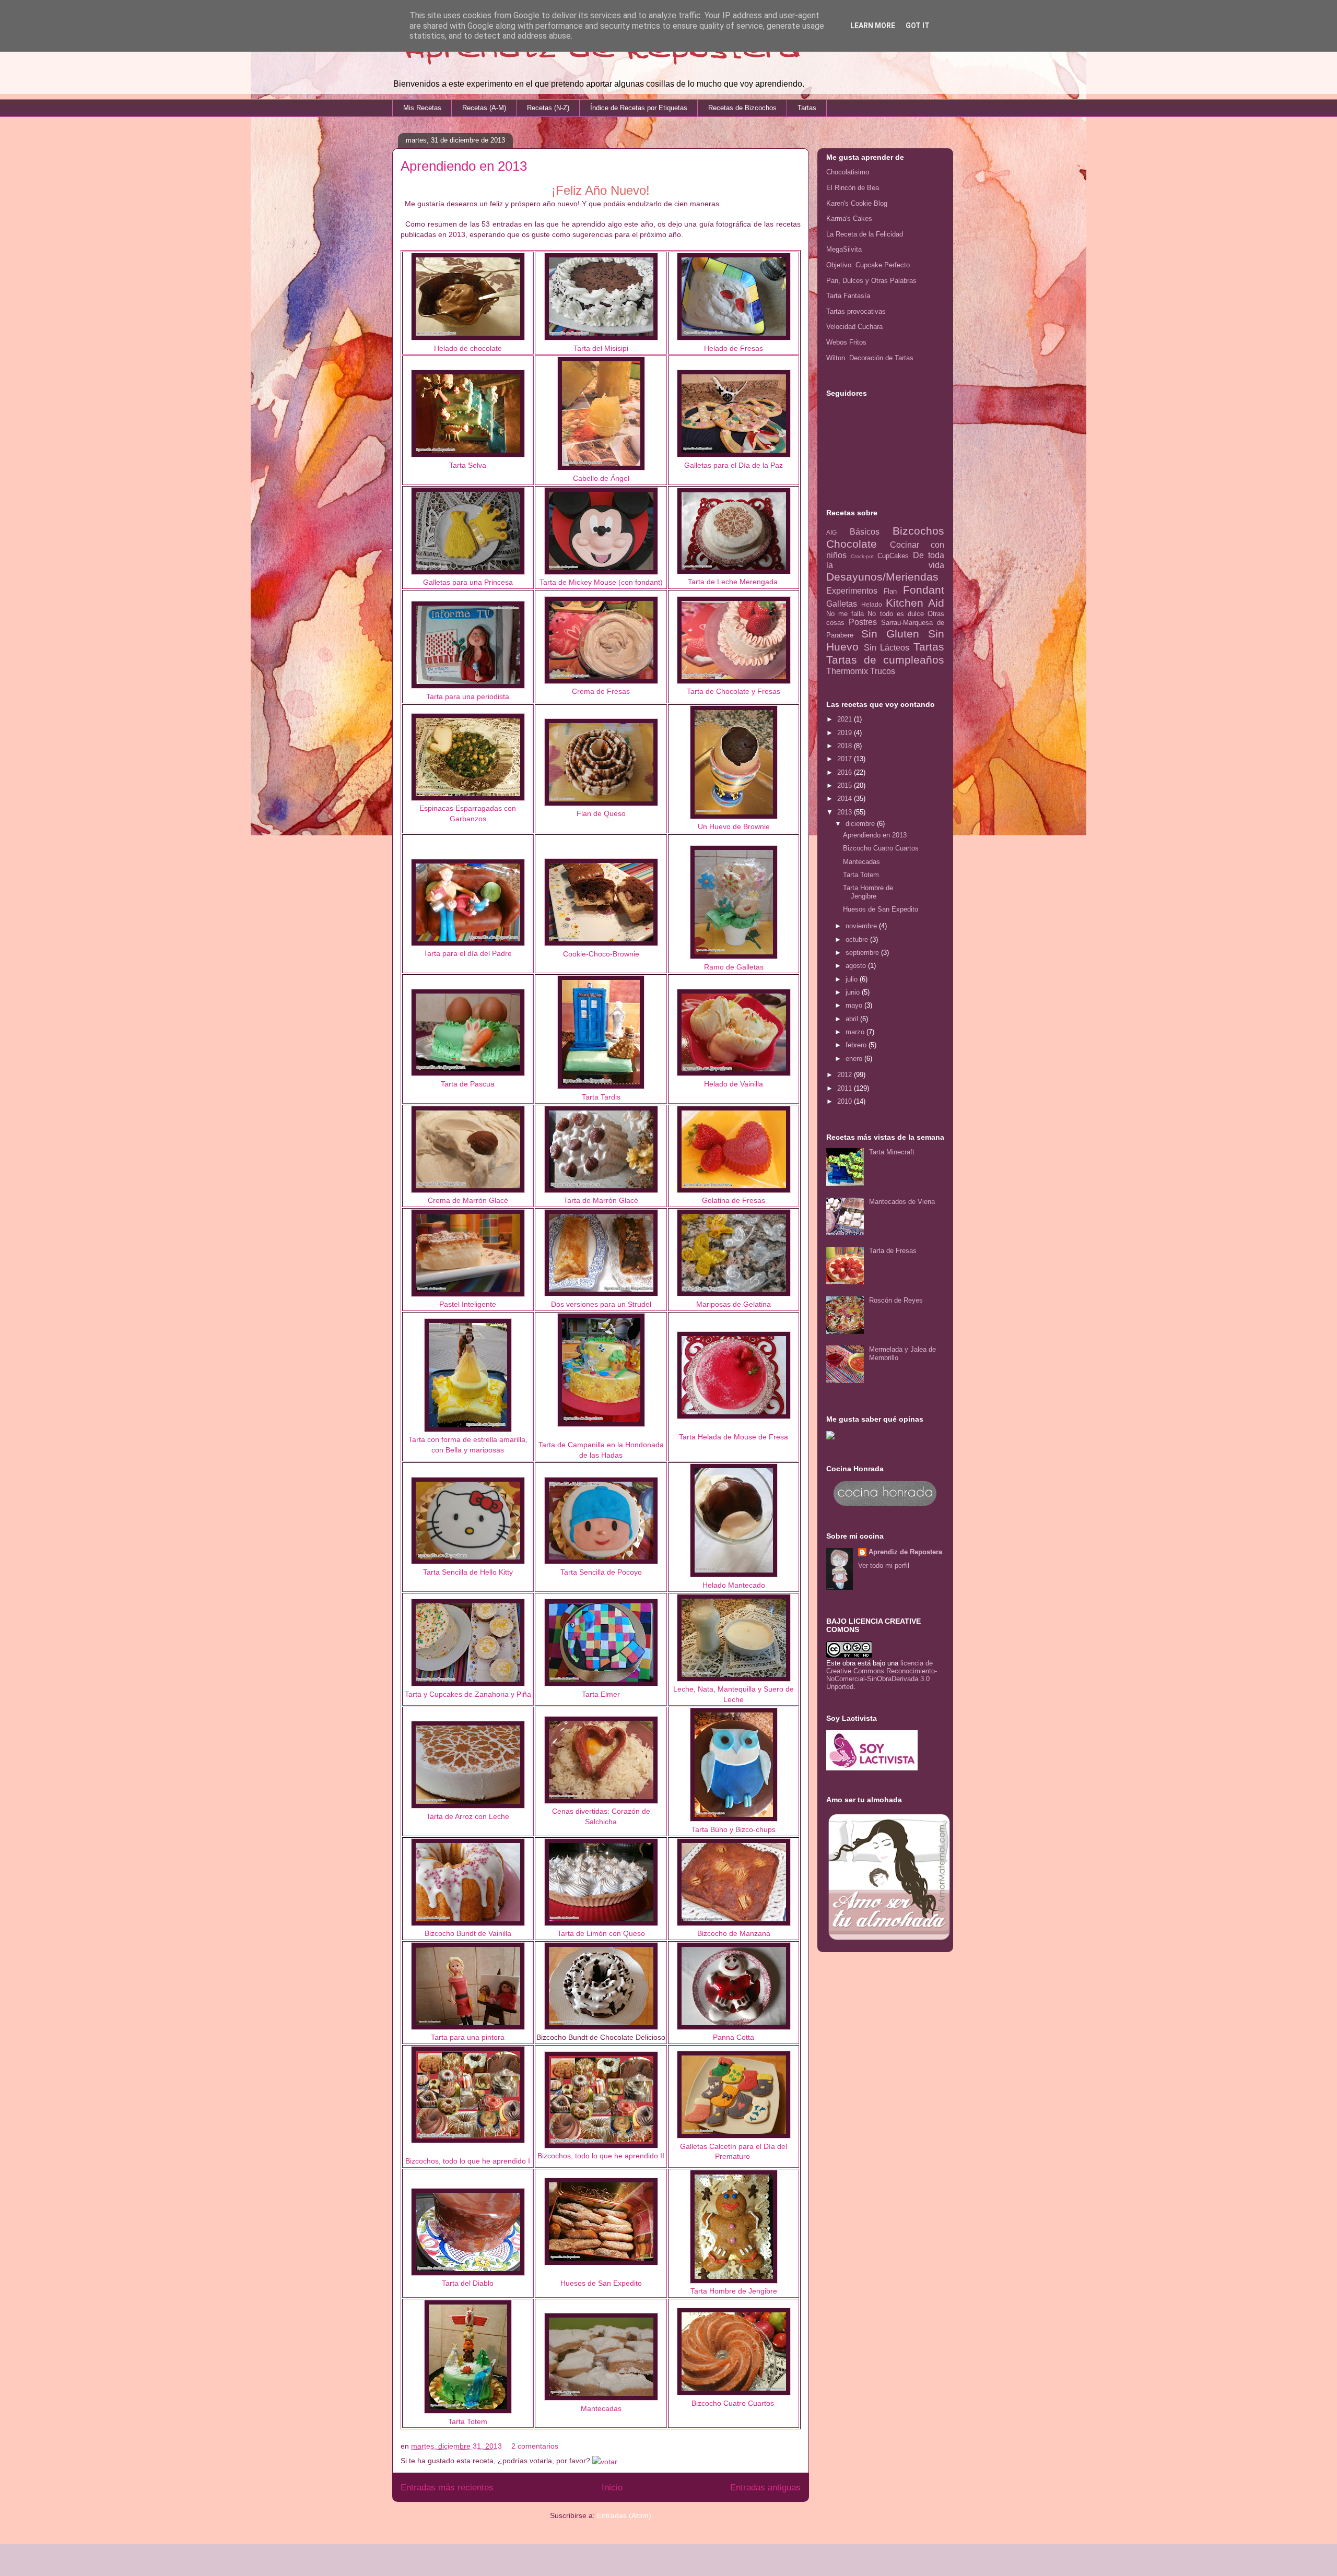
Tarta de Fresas (893, 1251)
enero (855, 1059)
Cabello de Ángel (601, 478)
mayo (855, 1005)
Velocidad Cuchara (854, 327)
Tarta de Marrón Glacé (601, 1200)
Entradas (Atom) (624, 2515)
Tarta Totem (468, 2421)
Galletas (842, 604)
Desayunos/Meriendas (882, 577)
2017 (846, 759)
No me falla (845, 614)
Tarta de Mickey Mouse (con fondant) (601, 582)
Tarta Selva (468, 465)
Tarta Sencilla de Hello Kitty (468, 1572)
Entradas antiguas (765, 2488)
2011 (846, 1088)
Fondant (924, 590)
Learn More (873, 26)
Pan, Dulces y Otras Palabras (871, 281)
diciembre (861, 824)
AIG (831, 532)
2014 (846, 799)
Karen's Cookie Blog (857, 203)
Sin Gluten (890, 634)
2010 (846, 1101)
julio (853, 979)
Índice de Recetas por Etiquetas (639, 108)
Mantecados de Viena (902, 1202)
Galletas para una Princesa (468, 582)
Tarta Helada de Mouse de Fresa (734, 1437)
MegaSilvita (844, 249)
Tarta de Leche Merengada (733, 582)
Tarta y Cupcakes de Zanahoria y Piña (468, 1694)
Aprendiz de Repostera (905, 1552)
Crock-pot (862, 556)
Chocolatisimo (848, 172)
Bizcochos (918, 531)
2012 (846, 1075)
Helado (872, 604)
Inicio (612, 2488)
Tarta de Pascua (468, 1084)
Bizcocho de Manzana (734, 1933)
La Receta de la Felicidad (865, 234)
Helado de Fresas (734, 348)
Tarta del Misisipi (601, 348)
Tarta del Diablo (468, 2283)
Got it (918, 26)
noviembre (862, 926)
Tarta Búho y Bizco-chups (734, 1829)
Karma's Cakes (849, 218)
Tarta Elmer (601, 1694)
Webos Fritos (846, 342)
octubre (858, 940)
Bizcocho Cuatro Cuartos (733, 2403)
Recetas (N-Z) (548, 108)
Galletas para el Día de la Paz (734, 465)
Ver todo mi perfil (884, 1565)
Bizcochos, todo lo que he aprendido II (601, 2156)
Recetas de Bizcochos (742, 108)
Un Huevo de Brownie (734, 826)
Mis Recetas (422, 108)
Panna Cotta (734, 2037)
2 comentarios (535, 2446)
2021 (846, 719)
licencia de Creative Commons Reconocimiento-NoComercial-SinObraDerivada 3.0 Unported (882, 1675)
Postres (863, 622)
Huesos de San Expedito (881, 909)
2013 (846, 812)
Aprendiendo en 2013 (464, 166)
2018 (846, 746)
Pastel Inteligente (468, 1304)
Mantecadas (601, 2408)
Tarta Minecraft (892, 1152)
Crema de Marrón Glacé (468, 1200)
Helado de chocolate (468, 348)
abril (853, 1019)
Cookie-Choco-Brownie (601, 954)
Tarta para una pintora (468, 2037)
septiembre (863, 953)
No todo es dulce (895, 614)
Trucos (883, 671)
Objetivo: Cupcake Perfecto (868, 265)
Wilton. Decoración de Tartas (870, 358)
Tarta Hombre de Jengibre (868, 892)
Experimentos (852, 591)
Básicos (865, 532)
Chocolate (852, 544)
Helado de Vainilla (734, 1084)
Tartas (807, 108)
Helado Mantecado (734, 1585)
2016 (846, 772)
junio (854, 992)
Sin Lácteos (887, 648)
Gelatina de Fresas (734, 1200)
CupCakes (893, 556)
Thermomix (847, 671)
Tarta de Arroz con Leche (468, 1816)
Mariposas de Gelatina (734, 1304)
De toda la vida (885, 560)
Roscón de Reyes (896, 1300)
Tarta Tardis (601, 1097)
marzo (856, 1032)
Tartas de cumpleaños (885, 660)
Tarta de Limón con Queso (601, 1933)
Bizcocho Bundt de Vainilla (468, 1933)
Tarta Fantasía (848, 296)
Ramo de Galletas (734, 967)
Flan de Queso (601, 813)
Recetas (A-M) (484, 108)
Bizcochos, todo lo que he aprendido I (468, 2161)
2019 (846, 733)
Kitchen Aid (915, 603)
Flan (890, 591)
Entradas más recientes (447, 2488)
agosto (857, 966)
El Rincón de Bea (853, 188)
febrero (857, 1045)
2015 (846, 785)
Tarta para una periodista (468, 696)
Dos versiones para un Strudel (601, 1304)
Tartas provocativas (856, 311)
